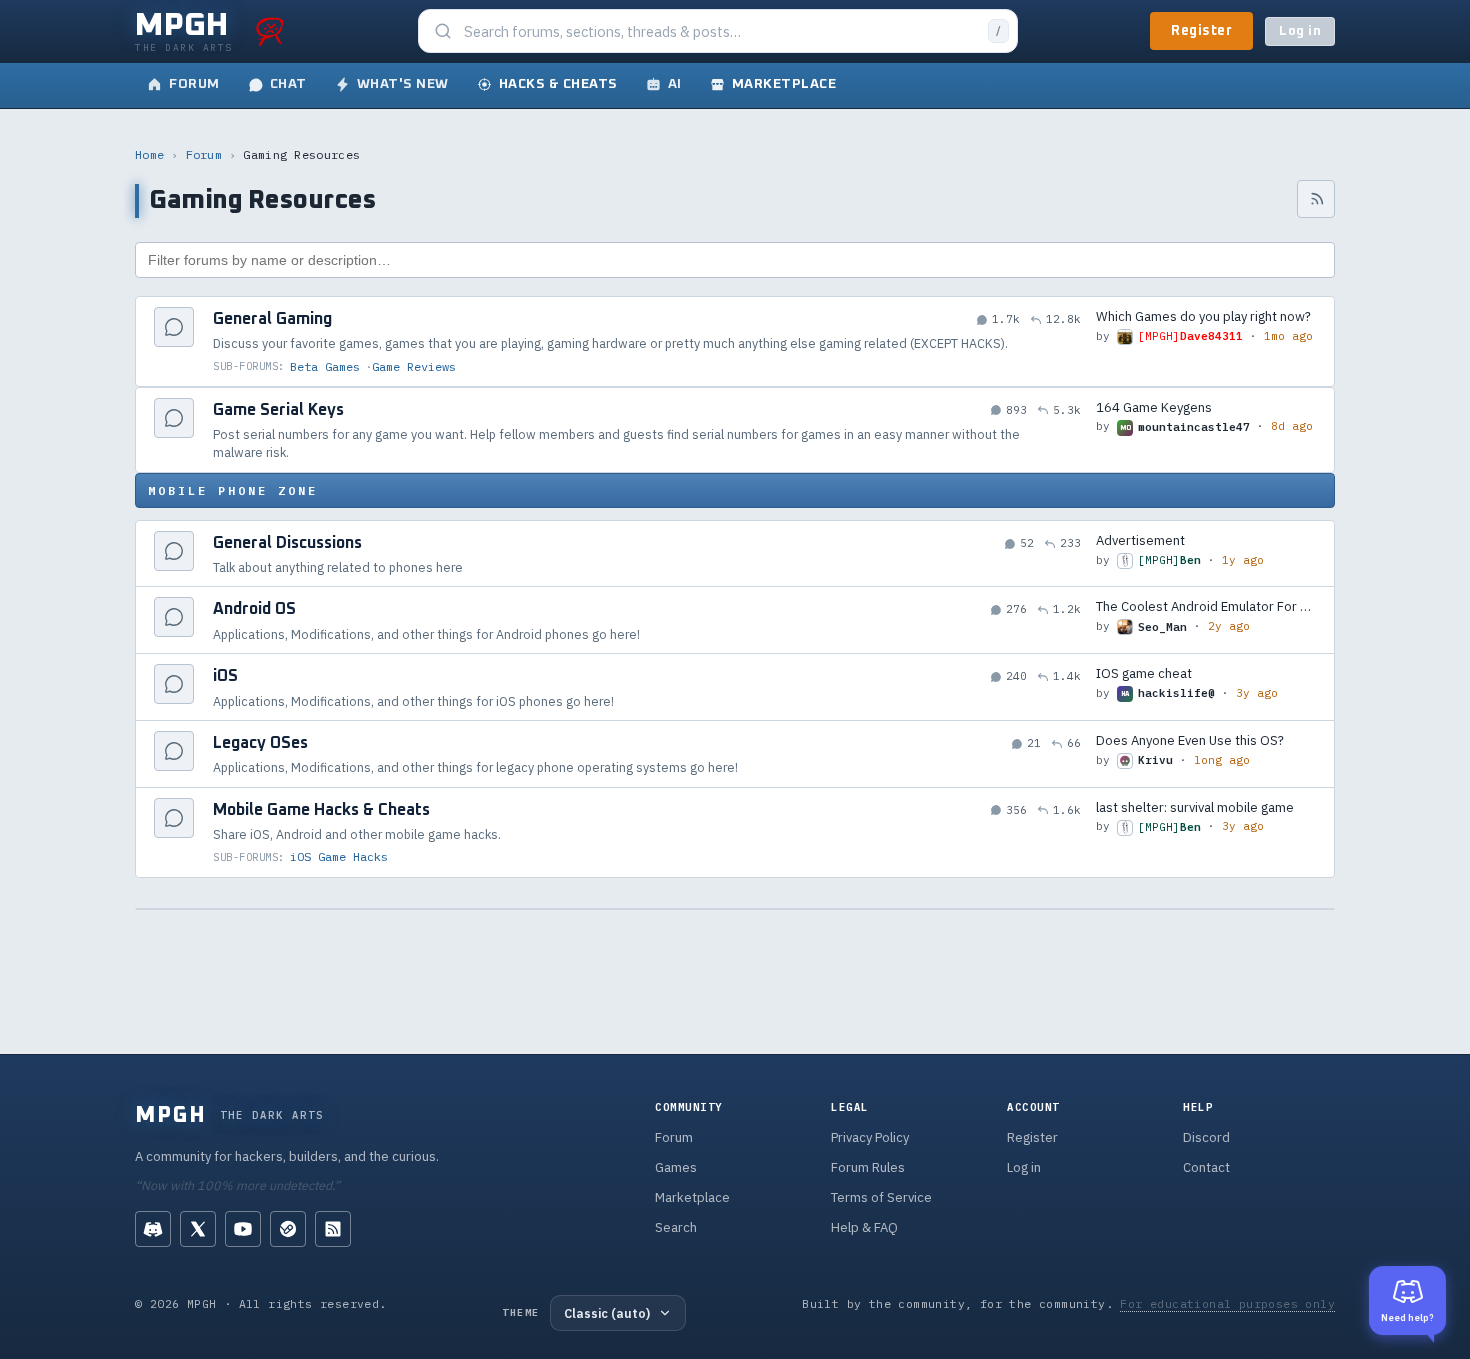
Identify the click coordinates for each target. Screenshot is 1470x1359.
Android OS (254, 609)
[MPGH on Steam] (288, 1229)
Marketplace (692, 1197)
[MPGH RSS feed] (333, 1229)
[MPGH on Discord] (153, 1229)
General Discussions (287, 543)
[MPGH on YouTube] (243, 1229)
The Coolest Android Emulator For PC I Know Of (1206, 606)
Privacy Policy (870, 1137)
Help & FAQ (864, 1227)
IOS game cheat (1144, 673)
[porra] (270, 31)
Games (676, 1167)
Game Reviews (414, 366)
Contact (1206, 1167)
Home (149, 154)
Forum (204, 154)
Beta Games (325, 366)
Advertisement (1140, 540)
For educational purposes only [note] (1227, 1303)
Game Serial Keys (278, 410)
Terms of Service (881, 1197)
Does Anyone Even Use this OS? (1190, 740)
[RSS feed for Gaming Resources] (1316, 199)
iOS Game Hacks (339, 856)
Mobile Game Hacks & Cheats (321, 810)
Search (676, 1227)
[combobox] (720, 31)
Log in (1300, 31)
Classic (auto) (607, 1313)
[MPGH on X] (198, 1229)
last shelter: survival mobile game (1195, 807)
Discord (1206, 1137)
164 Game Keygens (1154, 407)
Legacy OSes (260, 743)
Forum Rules (868, 1167)
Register (1201, 31)
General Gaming (272, 319)
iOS (225, 676)
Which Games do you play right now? (1203, 316)
